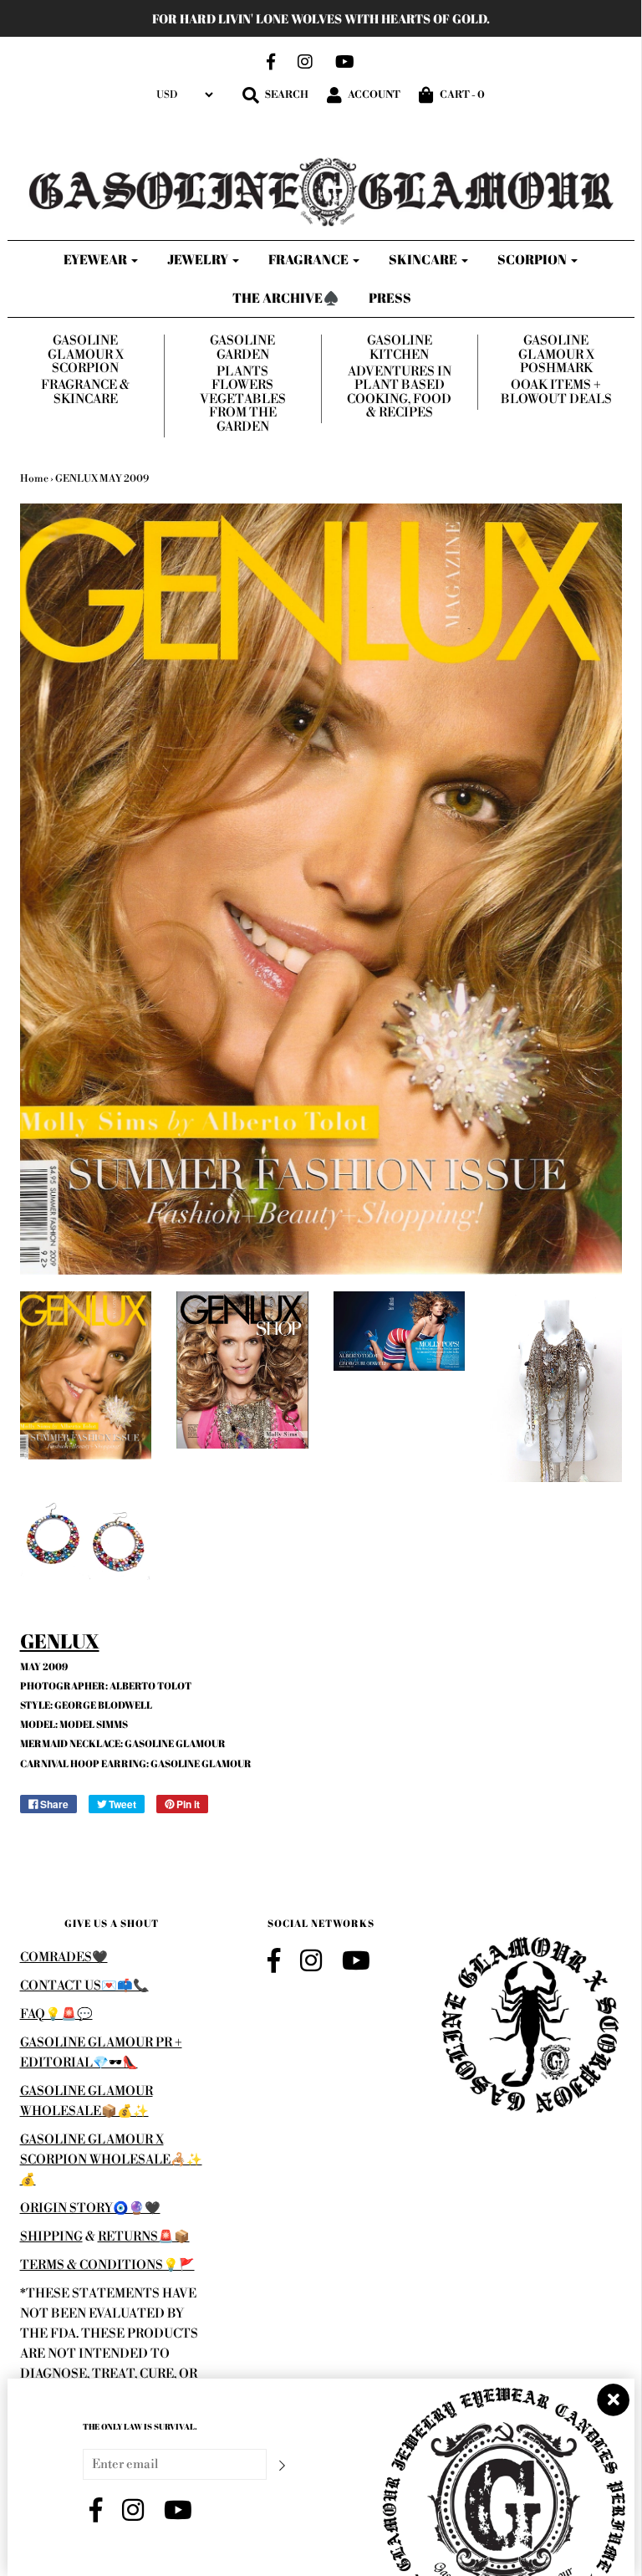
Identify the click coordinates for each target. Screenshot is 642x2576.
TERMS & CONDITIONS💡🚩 (107, 2265)
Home (34, 479)
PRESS (390, 298)
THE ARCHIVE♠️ (286, 298)
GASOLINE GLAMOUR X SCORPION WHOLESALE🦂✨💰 (111, 2160)
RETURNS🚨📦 (144, 2237)
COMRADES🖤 (64, 1958)
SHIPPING (51, 2237)
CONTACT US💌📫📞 (84, 1986)
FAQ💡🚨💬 (56, 2014)
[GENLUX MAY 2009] (86, 1376)
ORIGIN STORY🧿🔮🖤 (90, 2208)
